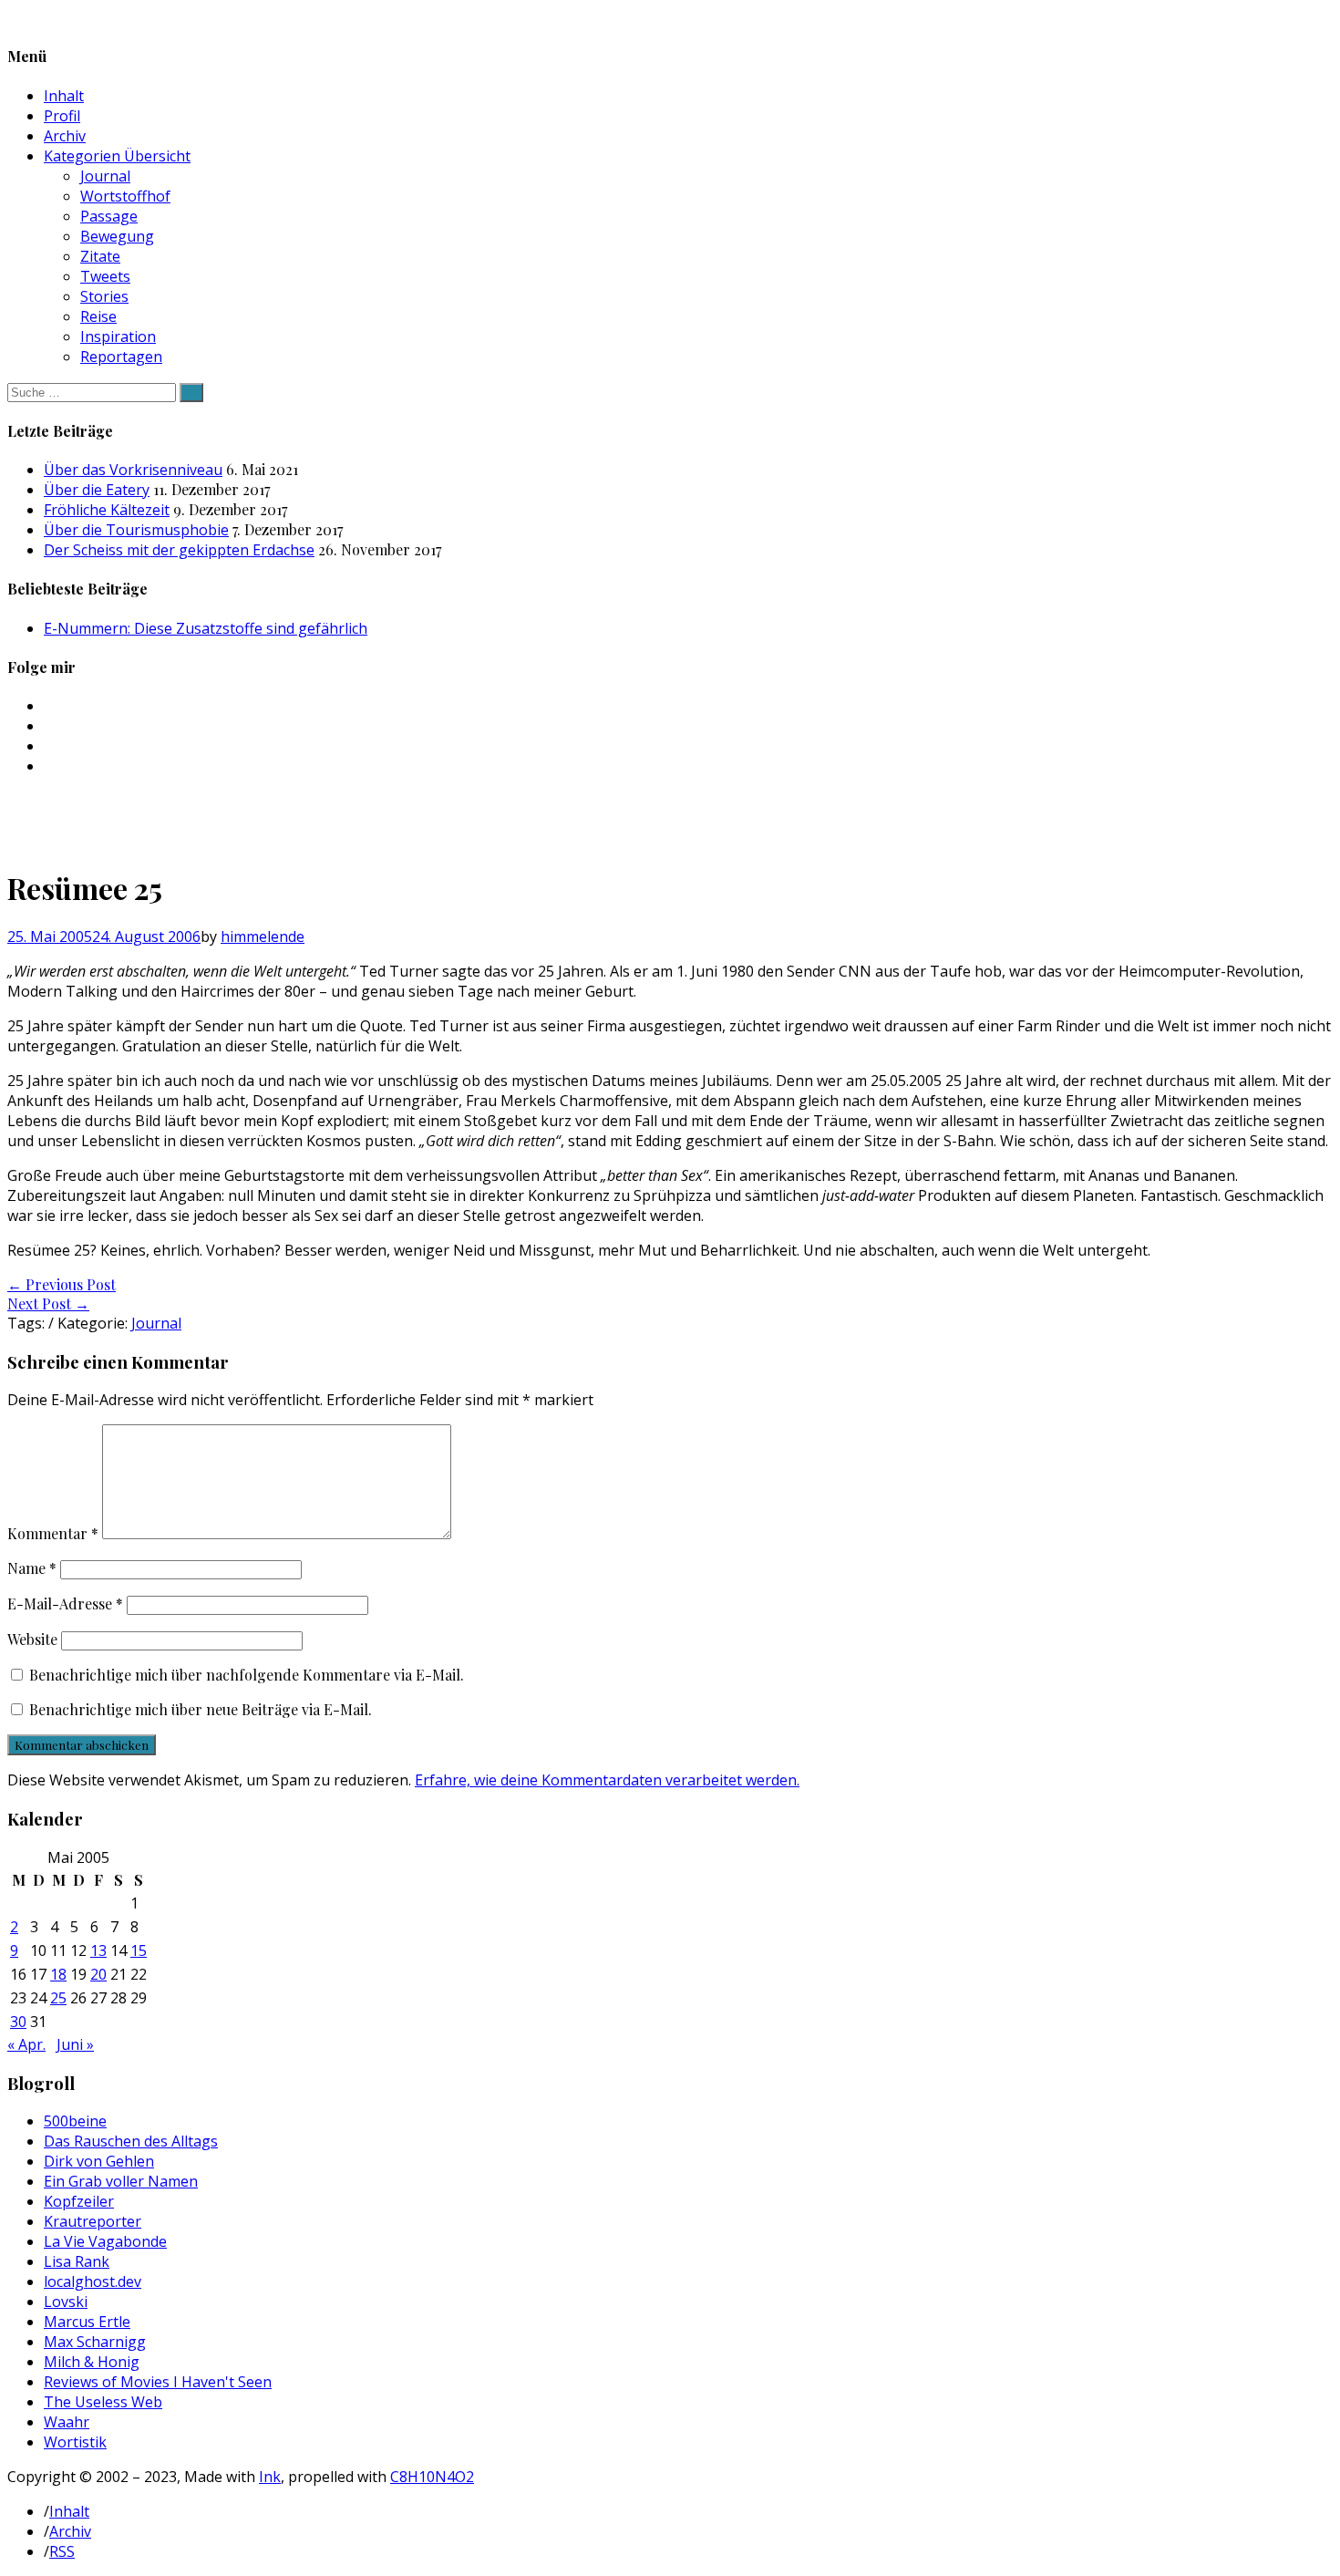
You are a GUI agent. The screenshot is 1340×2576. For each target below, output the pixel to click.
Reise (98, 316)
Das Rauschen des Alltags (131, 2141)
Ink (270, 2477)
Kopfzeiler (79, 2201)
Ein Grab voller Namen (121, 2181)
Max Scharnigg (95, 2342)
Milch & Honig (92, 2362)
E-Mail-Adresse (65, 1604)
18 (58, 1974)
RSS (62, 2551)
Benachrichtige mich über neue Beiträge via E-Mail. (201, 1709)
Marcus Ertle (87, 2322)
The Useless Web (103, 2402)
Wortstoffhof (125, 196)
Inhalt (64, 96)
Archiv (65, 136)
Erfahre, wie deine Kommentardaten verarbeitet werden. (607, 1780)
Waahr (67, 2422)
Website (32, 1639)
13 (98, 1950)
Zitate (100, 256)
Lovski (66, 2302)
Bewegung (117, 236)
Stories (104, 296)
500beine (75, 2121)
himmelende (263, 936)
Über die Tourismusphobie (136, 530)
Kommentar (53, 1533)
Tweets (105, 276)
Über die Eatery (97, 490)
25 (58, 1998)
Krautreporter (93, 2221)
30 (18, 2022)
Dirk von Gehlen (99, 2161)
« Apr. (26, 2044)
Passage (109, 216)
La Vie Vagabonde (105, 2241)
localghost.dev (93, 2281)
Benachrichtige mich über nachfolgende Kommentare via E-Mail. (247, 1675)
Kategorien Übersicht (117, 156)
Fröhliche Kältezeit (107, 510)
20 (98, 1974)
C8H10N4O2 (432, 2477)
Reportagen (121, 357)
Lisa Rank (77, 2261)
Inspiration (118, 336)
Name (32, 1568)
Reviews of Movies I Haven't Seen (158, 2382)
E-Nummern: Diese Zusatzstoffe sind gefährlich (206, 628)
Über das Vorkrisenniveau (133, 470)
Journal (105, 176)
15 (139, 1950)
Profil (62, 116)
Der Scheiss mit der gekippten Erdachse (179, 550)
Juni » (75, 2044)
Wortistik (75, 2442)
